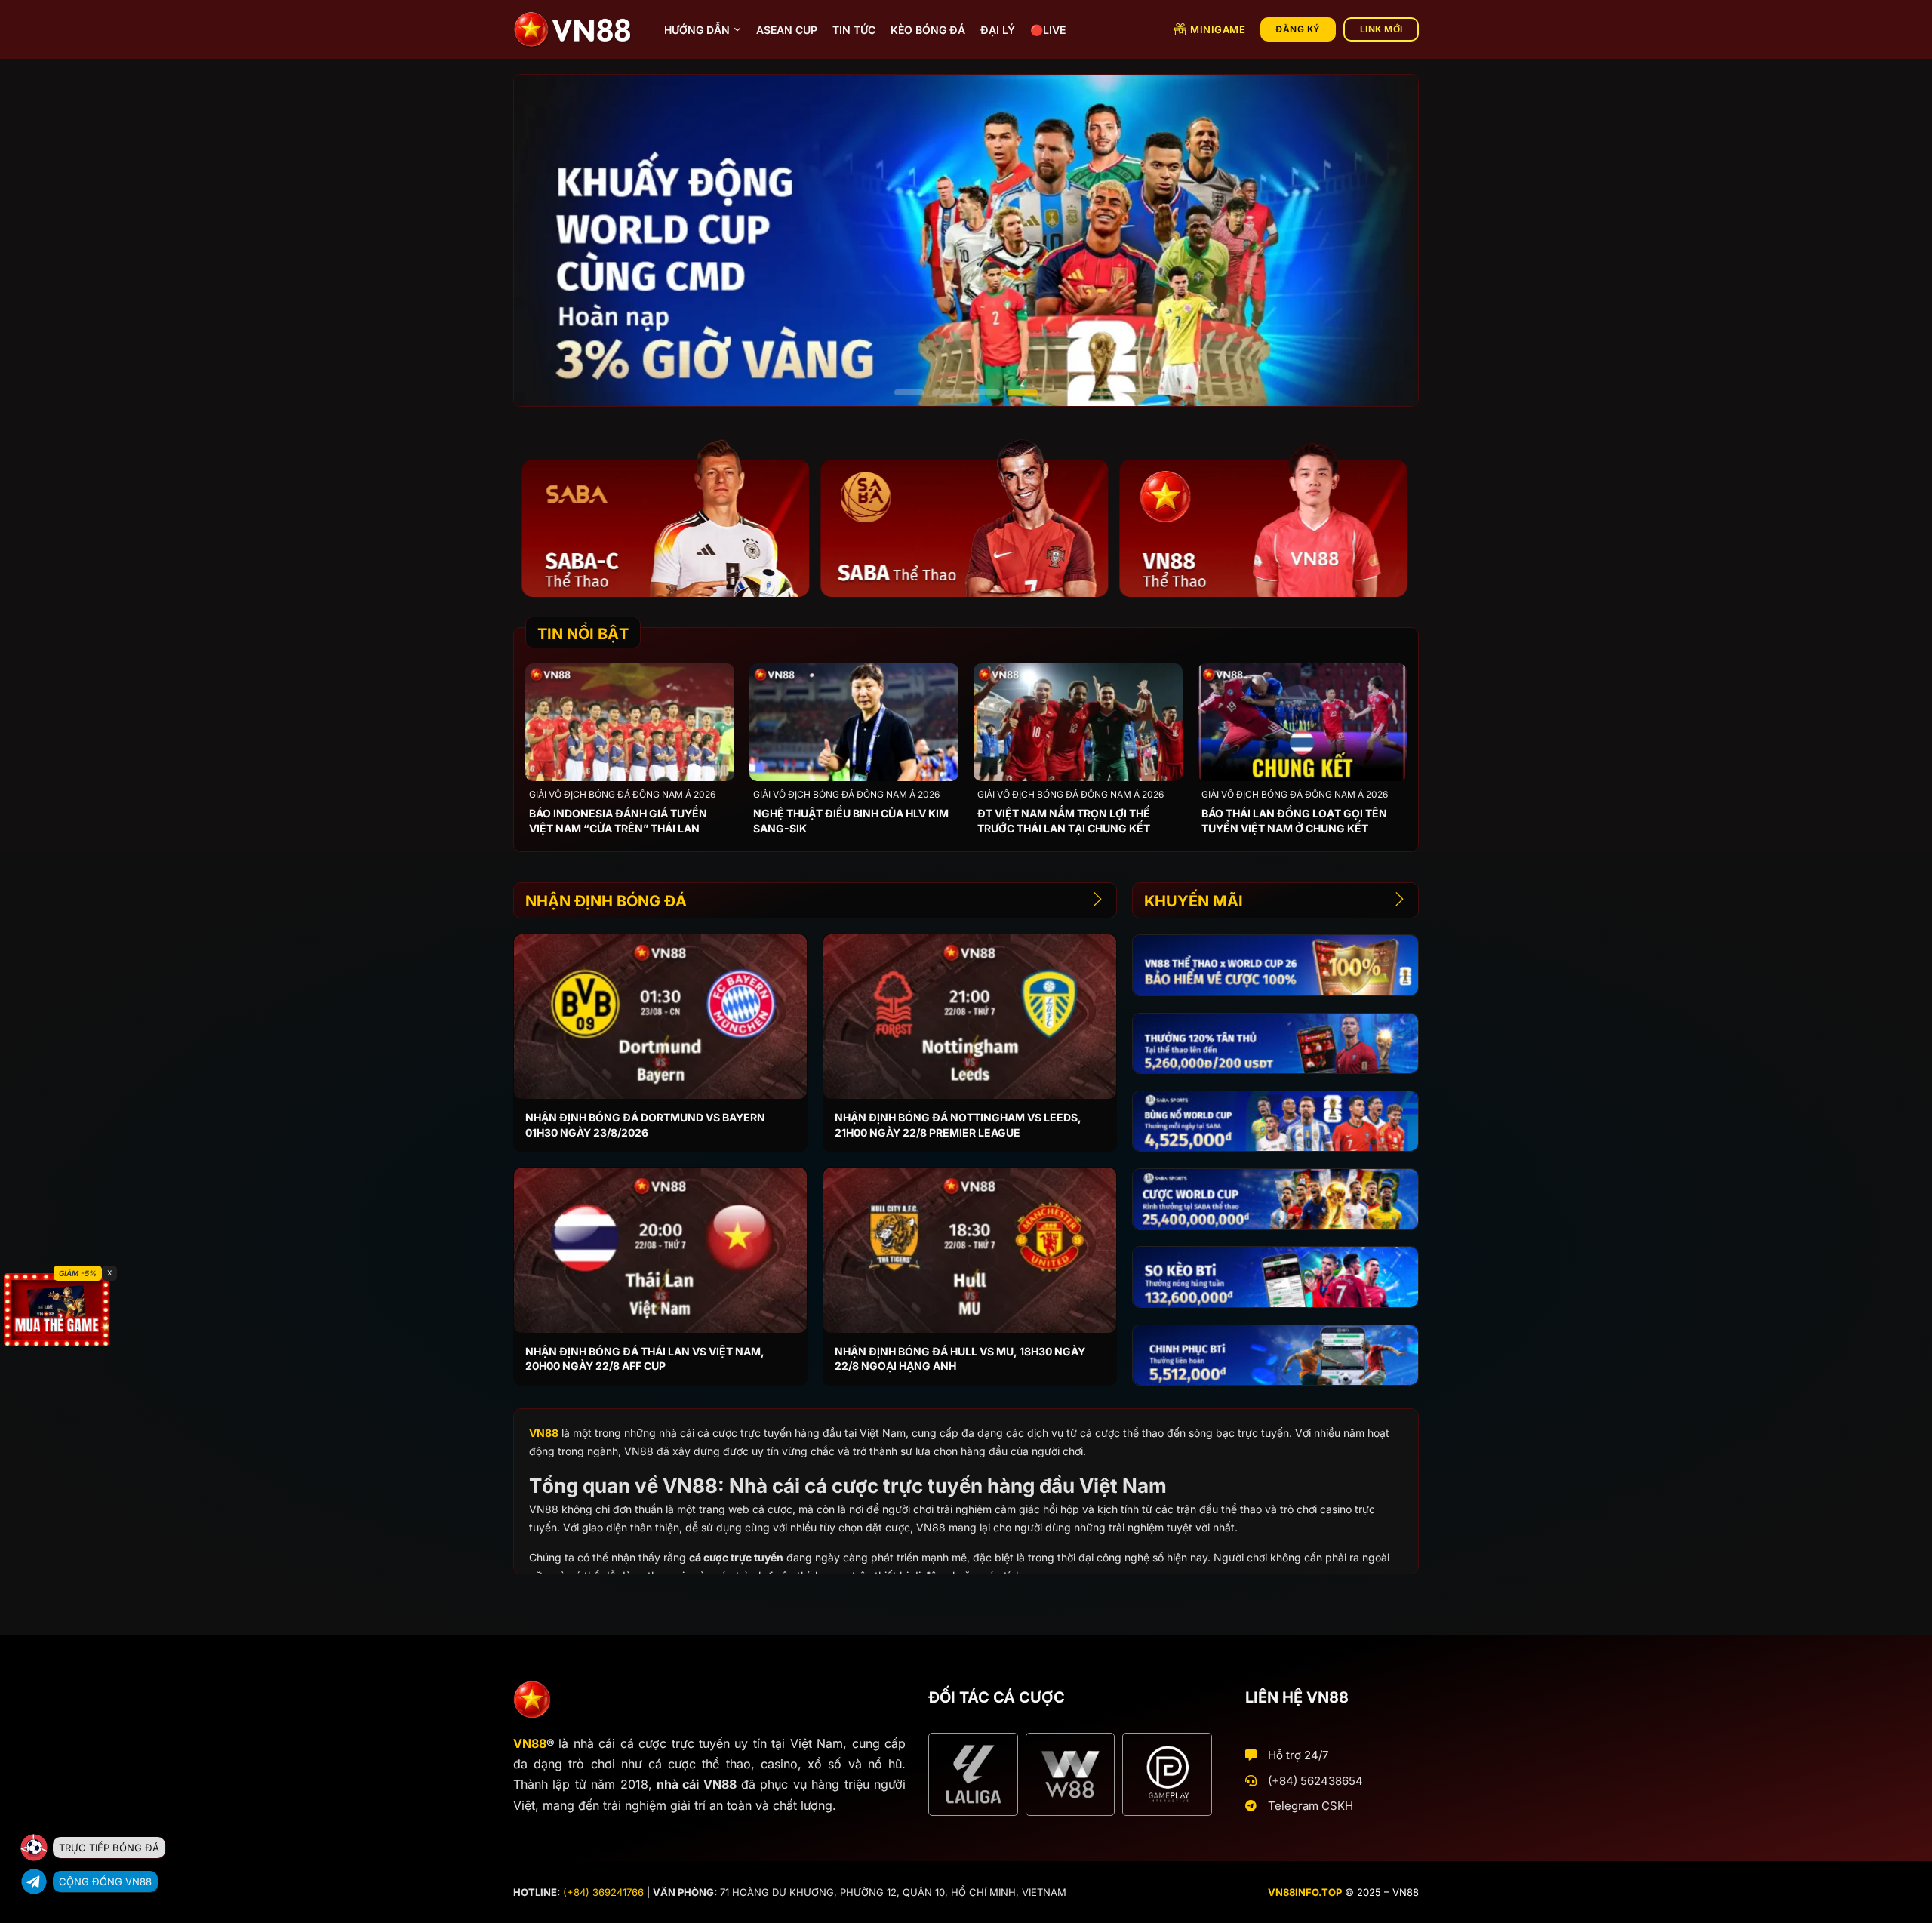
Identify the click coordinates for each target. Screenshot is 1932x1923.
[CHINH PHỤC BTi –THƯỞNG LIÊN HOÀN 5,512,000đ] (1275, 1355)
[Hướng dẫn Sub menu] (737, 29)
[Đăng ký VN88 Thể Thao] (657, 517)
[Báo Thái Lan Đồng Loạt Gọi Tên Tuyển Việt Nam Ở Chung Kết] (1302, 722)
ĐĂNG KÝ (1298, 29)
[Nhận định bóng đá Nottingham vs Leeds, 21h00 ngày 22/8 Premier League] (970, 1017)
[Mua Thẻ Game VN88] (57, 1310)
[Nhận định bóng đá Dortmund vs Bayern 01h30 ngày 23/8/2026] (660, 1017)
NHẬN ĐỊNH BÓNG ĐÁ (606, 901)
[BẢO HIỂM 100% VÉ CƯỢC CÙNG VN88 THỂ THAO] (1275, 965)
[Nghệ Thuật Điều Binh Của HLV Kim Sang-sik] (854, 722)
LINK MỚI (1381, 29)
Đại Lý (998, 30)
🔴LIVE (1048, 30)
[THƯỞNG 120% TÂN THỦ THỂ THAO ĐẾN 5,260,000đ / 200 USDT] (1275, 1043)
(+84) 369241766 (603, 1892)
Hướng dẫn (697, 30)
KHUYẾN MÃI (1194, 901)
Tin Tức (854, 30)
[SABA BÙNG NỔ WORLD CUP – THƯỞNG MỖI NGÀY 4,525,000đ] (1275, 1121)
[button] (909, 392)
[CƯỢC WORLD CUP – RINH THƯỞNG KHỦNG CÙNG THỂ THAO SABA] (1275, 1199)
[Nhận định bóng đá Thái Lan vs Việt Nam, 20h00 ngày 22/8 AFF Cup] (660, 1250)
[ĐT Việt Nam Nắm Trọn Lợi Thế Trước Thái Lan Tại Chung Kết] (1078, 722)
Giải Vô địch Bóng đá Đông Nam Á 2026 (622, 794)
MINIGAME (1218, 29)
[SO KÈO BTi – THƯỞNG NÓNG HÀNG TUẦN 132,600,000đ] (1275, 1277)
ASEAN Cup (787, 30)
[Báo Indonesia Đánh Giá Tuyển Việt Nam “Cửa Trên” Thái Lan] (630, 722)
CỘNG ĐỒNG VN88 (105, 1881)
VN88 (544, 1433)
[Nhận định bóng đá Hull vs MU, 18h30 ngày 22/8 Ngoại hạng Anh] (970, 1250)
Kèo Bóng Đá (928, 30)
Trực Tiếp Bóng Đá (109, 1848)
